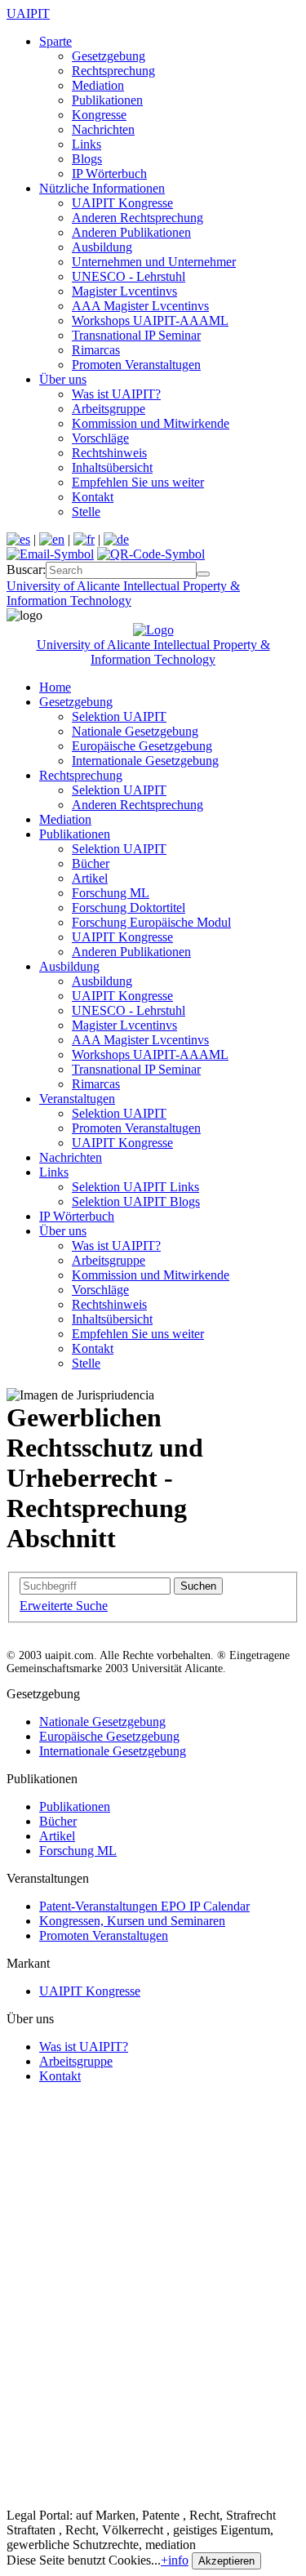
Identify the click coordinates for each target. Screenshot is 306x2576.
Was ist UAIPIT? (116, 394)
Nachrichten (103, 129)
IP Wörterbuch (109, 174)
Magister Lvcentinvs (124, 291)
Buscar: (26, 569)
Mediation (98, 85)
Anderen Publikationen (131, 232)
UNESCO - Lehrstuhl (129, 276)
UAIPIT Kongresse (122, 203)
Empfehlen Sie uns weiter (138, 482)
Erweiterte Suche (64, 1606)
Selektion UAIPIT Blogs (136, 1201)
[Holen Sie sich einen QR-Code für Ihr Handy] (151, 554)
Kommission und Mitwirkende (151, 423)
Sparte (55, 41)
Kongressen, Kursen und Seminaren (132, 1921)
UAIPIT (28, 13)
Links (86, 144)
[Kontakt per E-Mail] (50, 554)
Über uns (63, 379)
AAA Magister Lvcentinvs (140, 306)
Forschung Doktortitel (129, 908)
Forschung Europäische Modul (151, 922)
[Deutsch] (116, 539)
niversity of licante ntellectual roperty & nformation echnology (123, 593)
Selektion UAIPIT (119, 716)
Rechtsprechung (113, 71)
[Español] (18, 539)
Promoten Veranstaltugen (136, 365)
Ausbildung (102, 247)
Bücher (91, 863)
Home (55, 687)
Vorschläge (100, 438)
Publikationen (107, 100)
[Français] (84, 539)
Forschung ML (111, 893)
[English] (52, 539)
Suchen (198, 1586)
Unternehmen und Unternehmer (154, 262)
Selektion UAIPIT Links (135, 1187)
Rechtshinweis (109, 453)
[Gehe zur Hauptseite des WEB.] (153, 630)
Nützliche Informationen (102, 188)
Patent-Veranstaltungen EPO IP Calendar (144, 1906)
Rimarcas (96, 350)
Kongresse (99, 115)
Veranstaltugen (77, 1099)
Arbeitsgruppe (109, 409)
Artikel (90, 878)
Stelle (86, 512)
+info (175, 2560)
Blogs (87, 159)
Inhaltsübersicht (112, 467)
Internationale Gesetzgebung (145, 761)
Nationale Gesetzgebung (135, 731)
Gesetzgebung (109, 56)
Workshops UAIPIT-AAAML (150, 320)
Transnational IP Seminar (136, 335)
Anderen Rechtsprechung (137, 218)
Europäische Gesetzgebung (142, 746)
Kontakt (93, 497)
